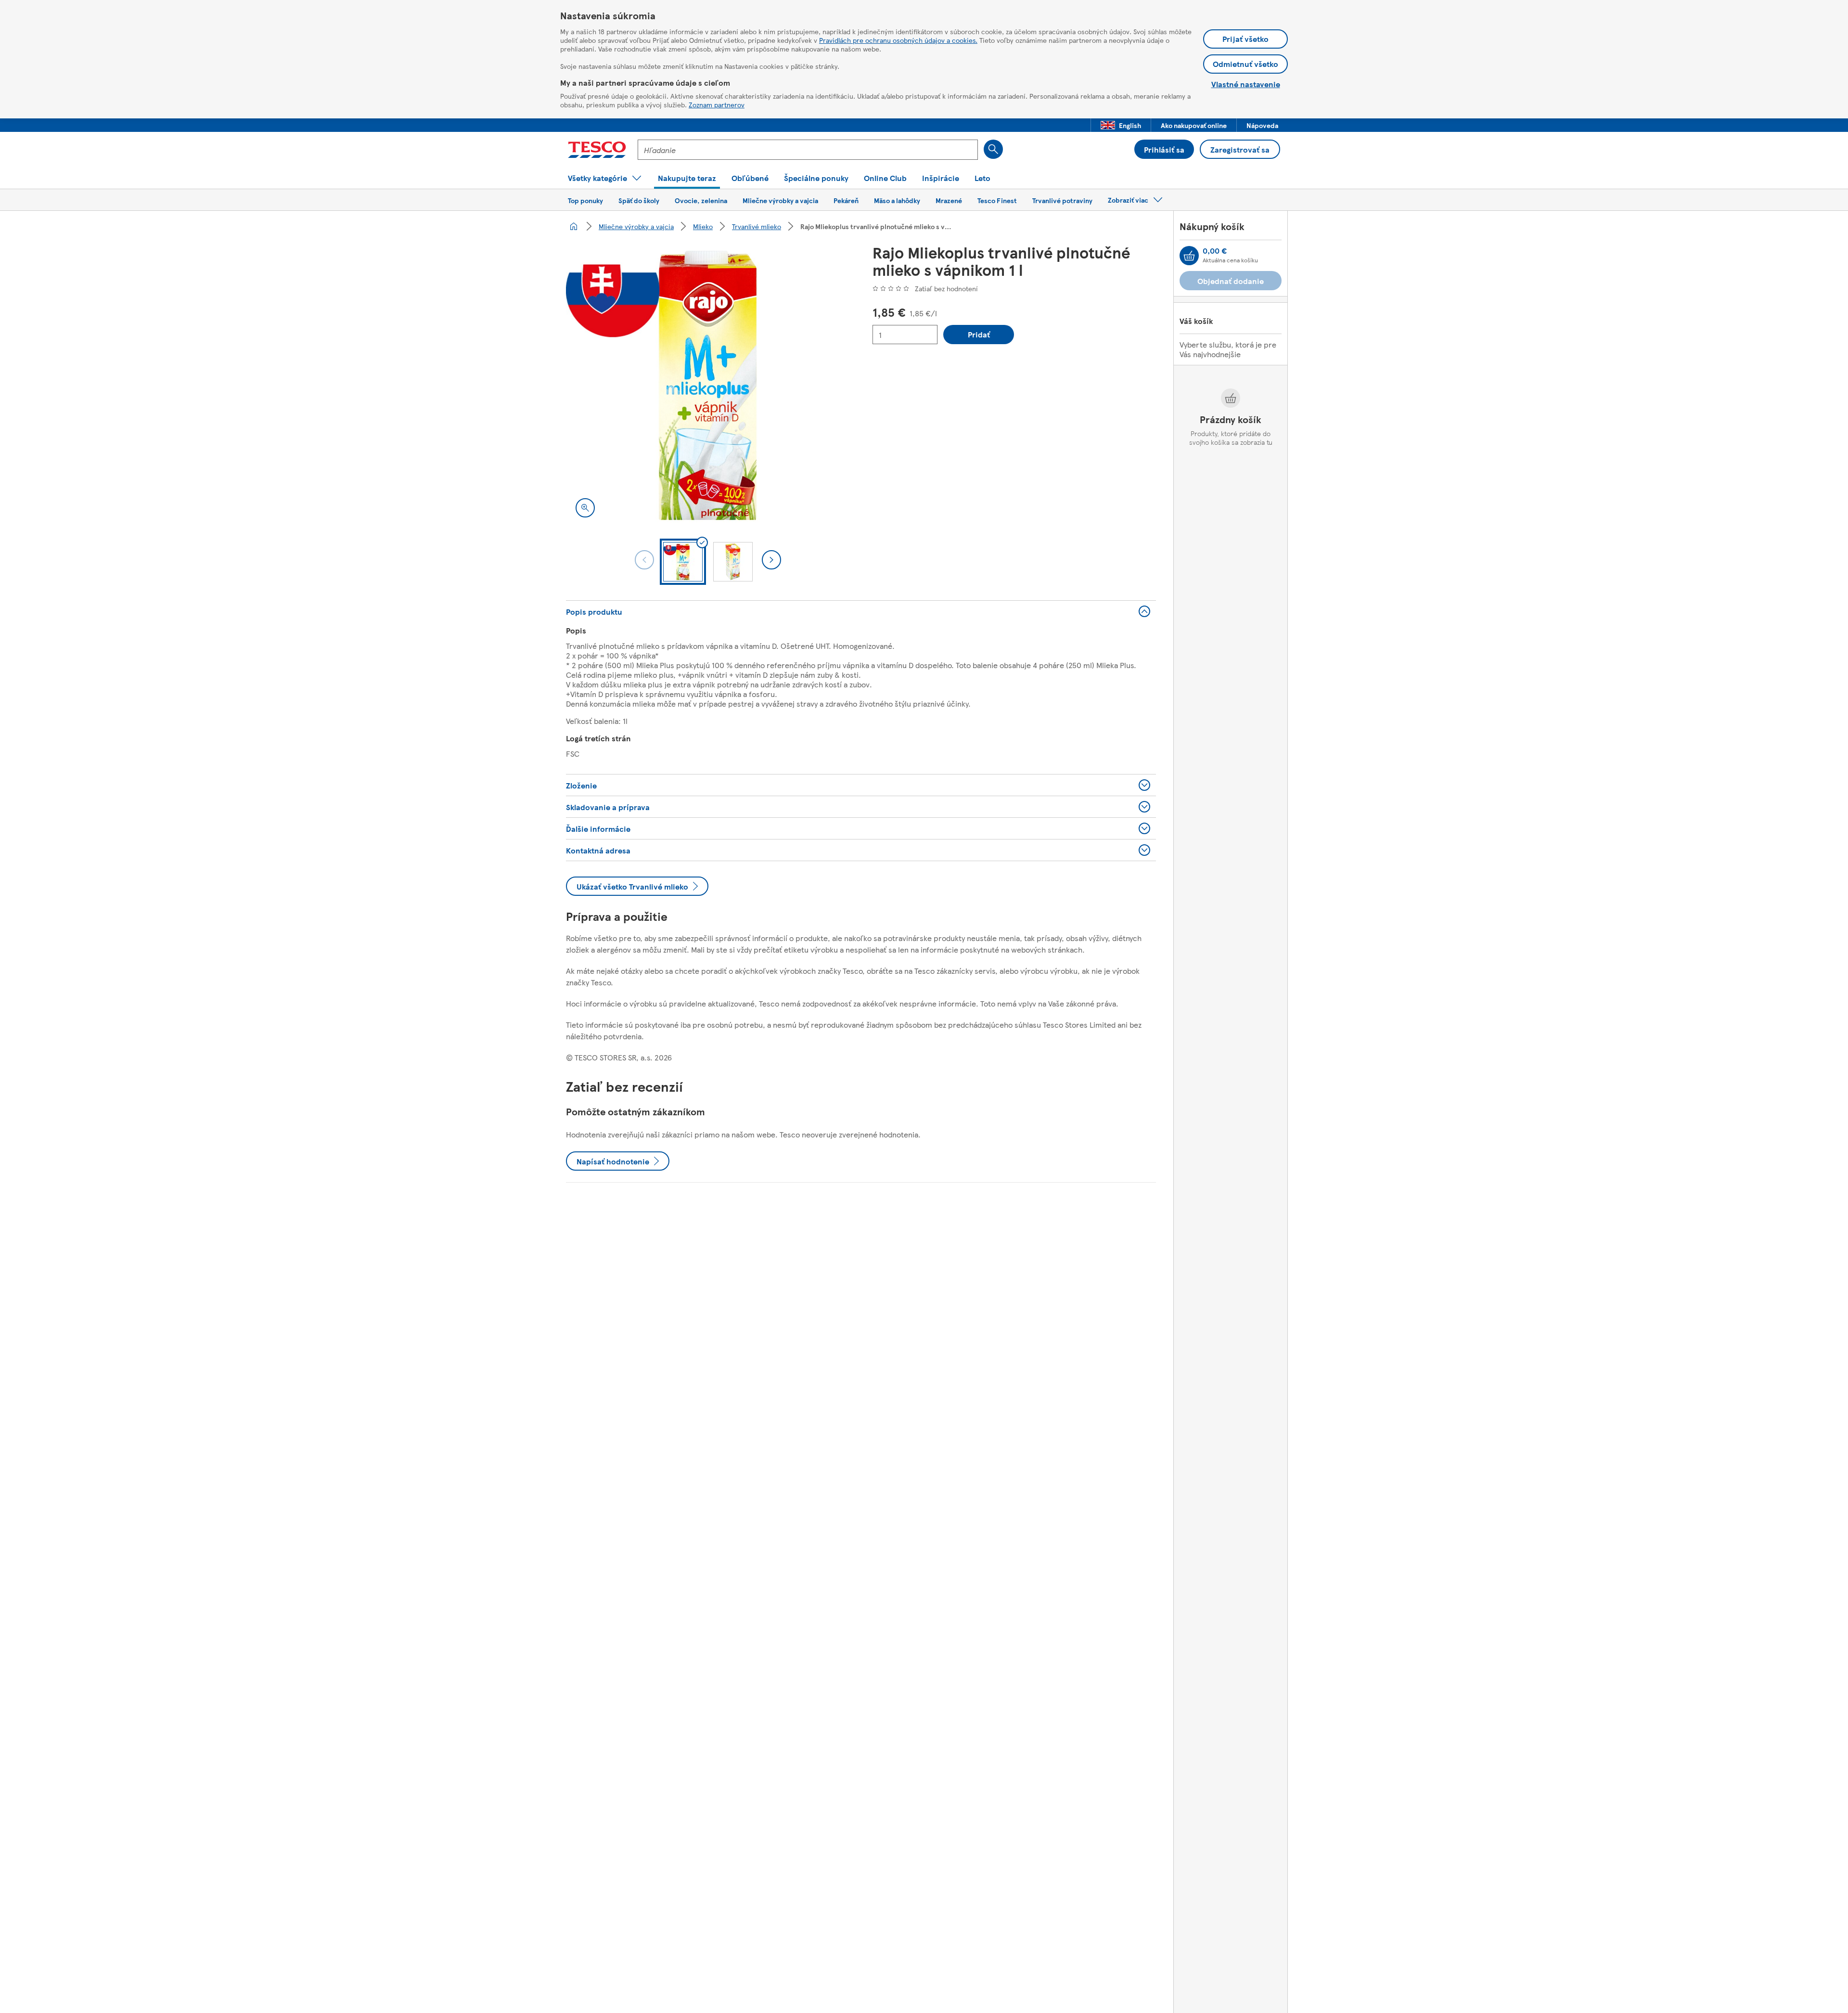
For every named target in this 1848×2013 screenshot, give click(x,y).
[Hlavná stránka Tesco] (597, 150)
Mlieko (703, 226)
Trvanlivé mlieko (757, 226)
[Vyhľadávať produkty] (993, 149)
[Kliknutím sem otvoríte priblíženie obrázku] (585, 508)
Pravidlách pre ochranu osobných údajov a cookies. (898, 40)
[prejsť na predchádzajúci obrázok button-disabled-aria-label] (644, 560)
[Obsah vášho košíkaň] (1189, 256)
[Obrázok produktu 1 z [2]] (708, 385)
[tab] (683, 562)
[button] (1121, 125)
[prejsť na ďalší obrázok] (771, 560)
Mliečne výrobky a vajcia (636, 226)
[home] (574, 226)
